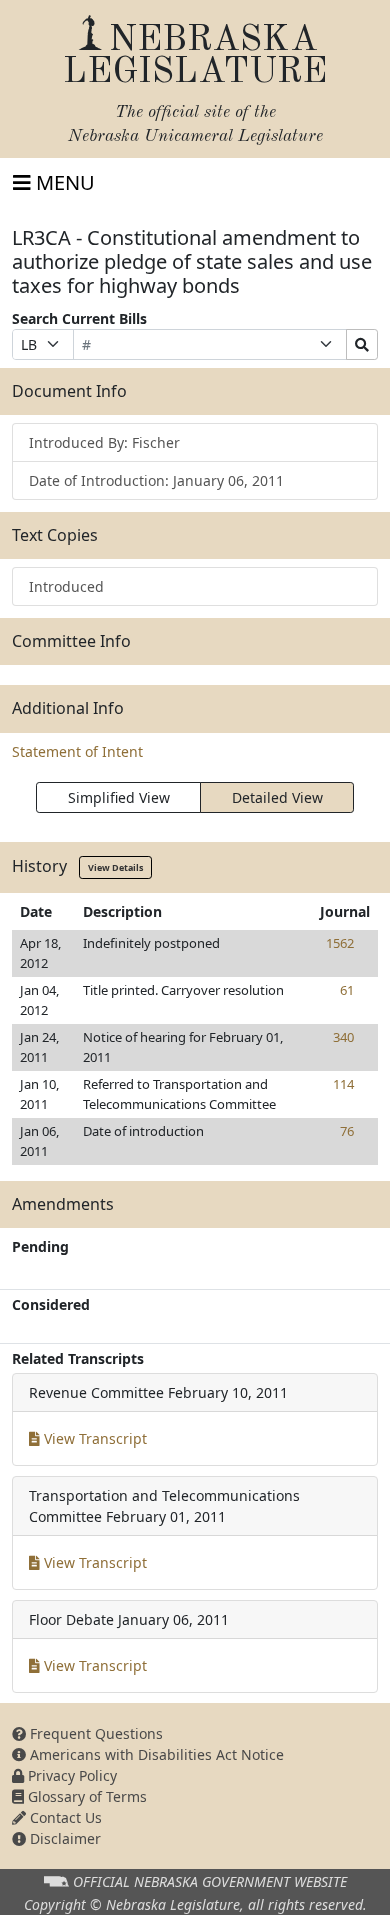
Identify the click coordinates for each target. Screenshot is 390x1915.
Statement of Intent (77, 751)
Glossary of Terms (85, 1796)
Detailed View (277, 797)
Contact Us (64, 1817)
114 (343, 1084)
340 (343, 1037)
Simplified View (119, 797)
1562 (340, 943)
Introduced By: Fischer (104, 442)
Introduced (66, 586)
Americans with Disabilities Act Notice (155, 1754)
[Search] (362, 344)
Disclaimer (63, 1838)
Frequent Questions (94, 1733)
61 (347, 990)
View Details (115, 867)
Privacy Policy (70, 1775)
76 (347, 1131)
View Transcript (93, 1438)
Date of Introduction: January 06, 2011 (156, 480)
